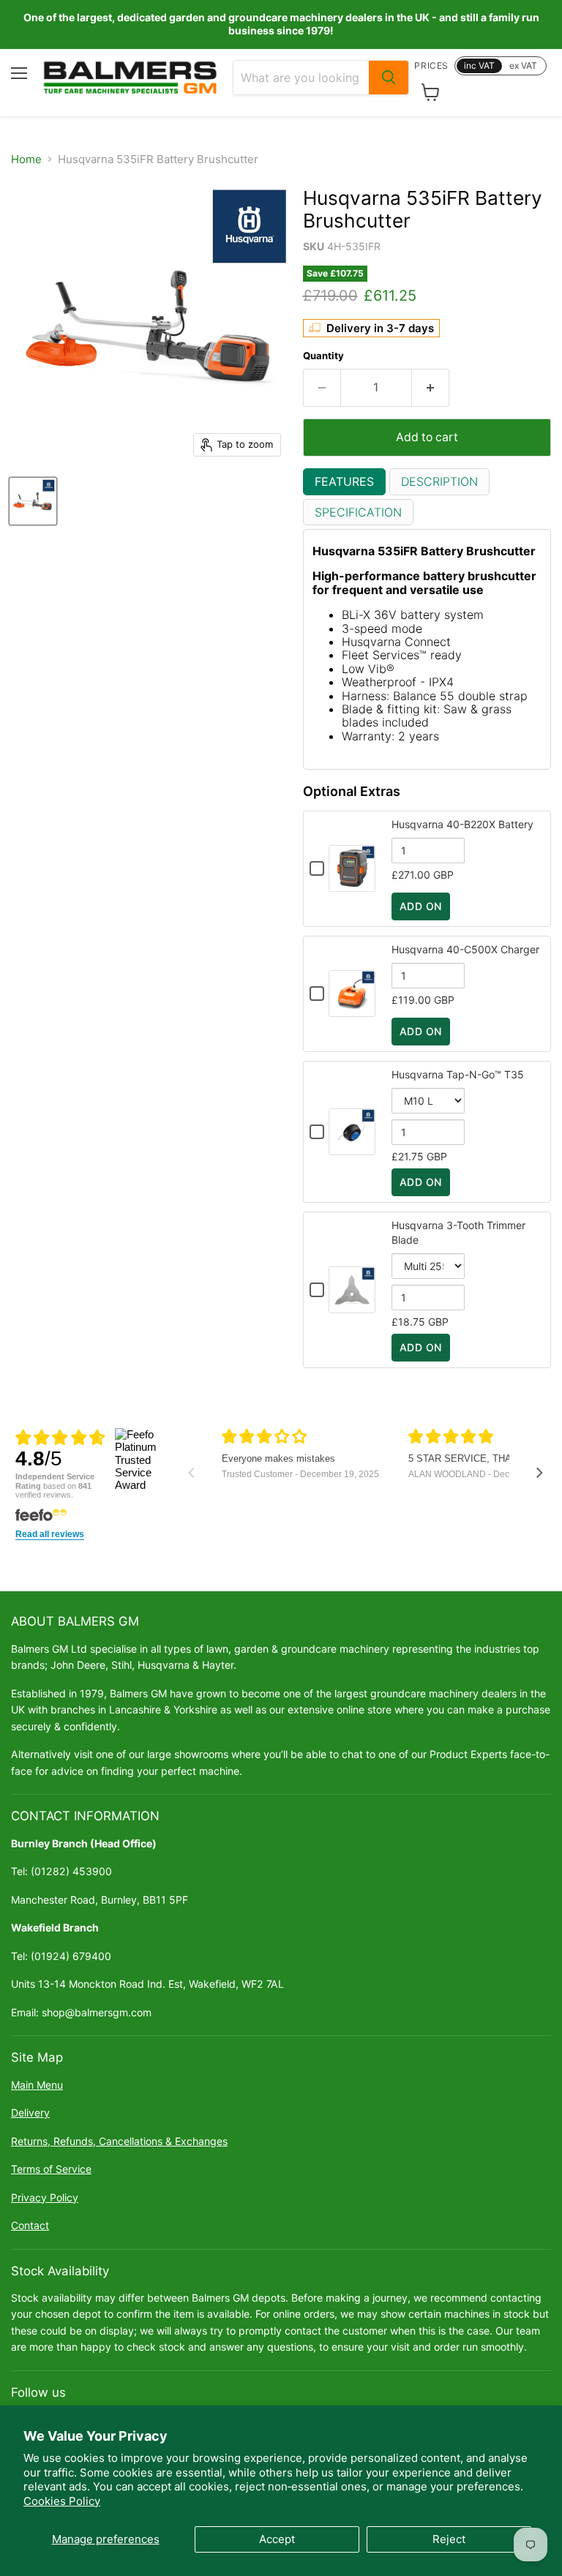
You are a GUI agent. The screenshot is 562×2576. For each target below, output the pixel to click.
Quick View (352, 885)
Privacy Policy (45, 2197)
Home (26, 159)
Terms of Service (51, 2169)
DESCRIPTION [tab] (439, 481)
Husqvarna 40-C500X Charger (465, 949)
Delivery (30, 2113)
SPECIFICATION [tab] (358, 512)
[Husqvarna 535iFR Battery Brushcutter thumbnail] (33, 501)
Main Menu (37, 2085)
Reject (449, 2539)
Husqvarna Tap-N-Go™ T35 (458, 1074)
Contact (30, 2225)
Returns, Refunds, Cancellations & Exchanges (119, 2141)
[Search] (389, 78)
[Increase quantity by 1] (431, 388)
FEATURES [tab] (344, 481)
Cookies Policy (62, 2501)
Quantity (323, 356)
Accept (277, 2539)
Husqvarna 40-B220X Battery (462, 824)
